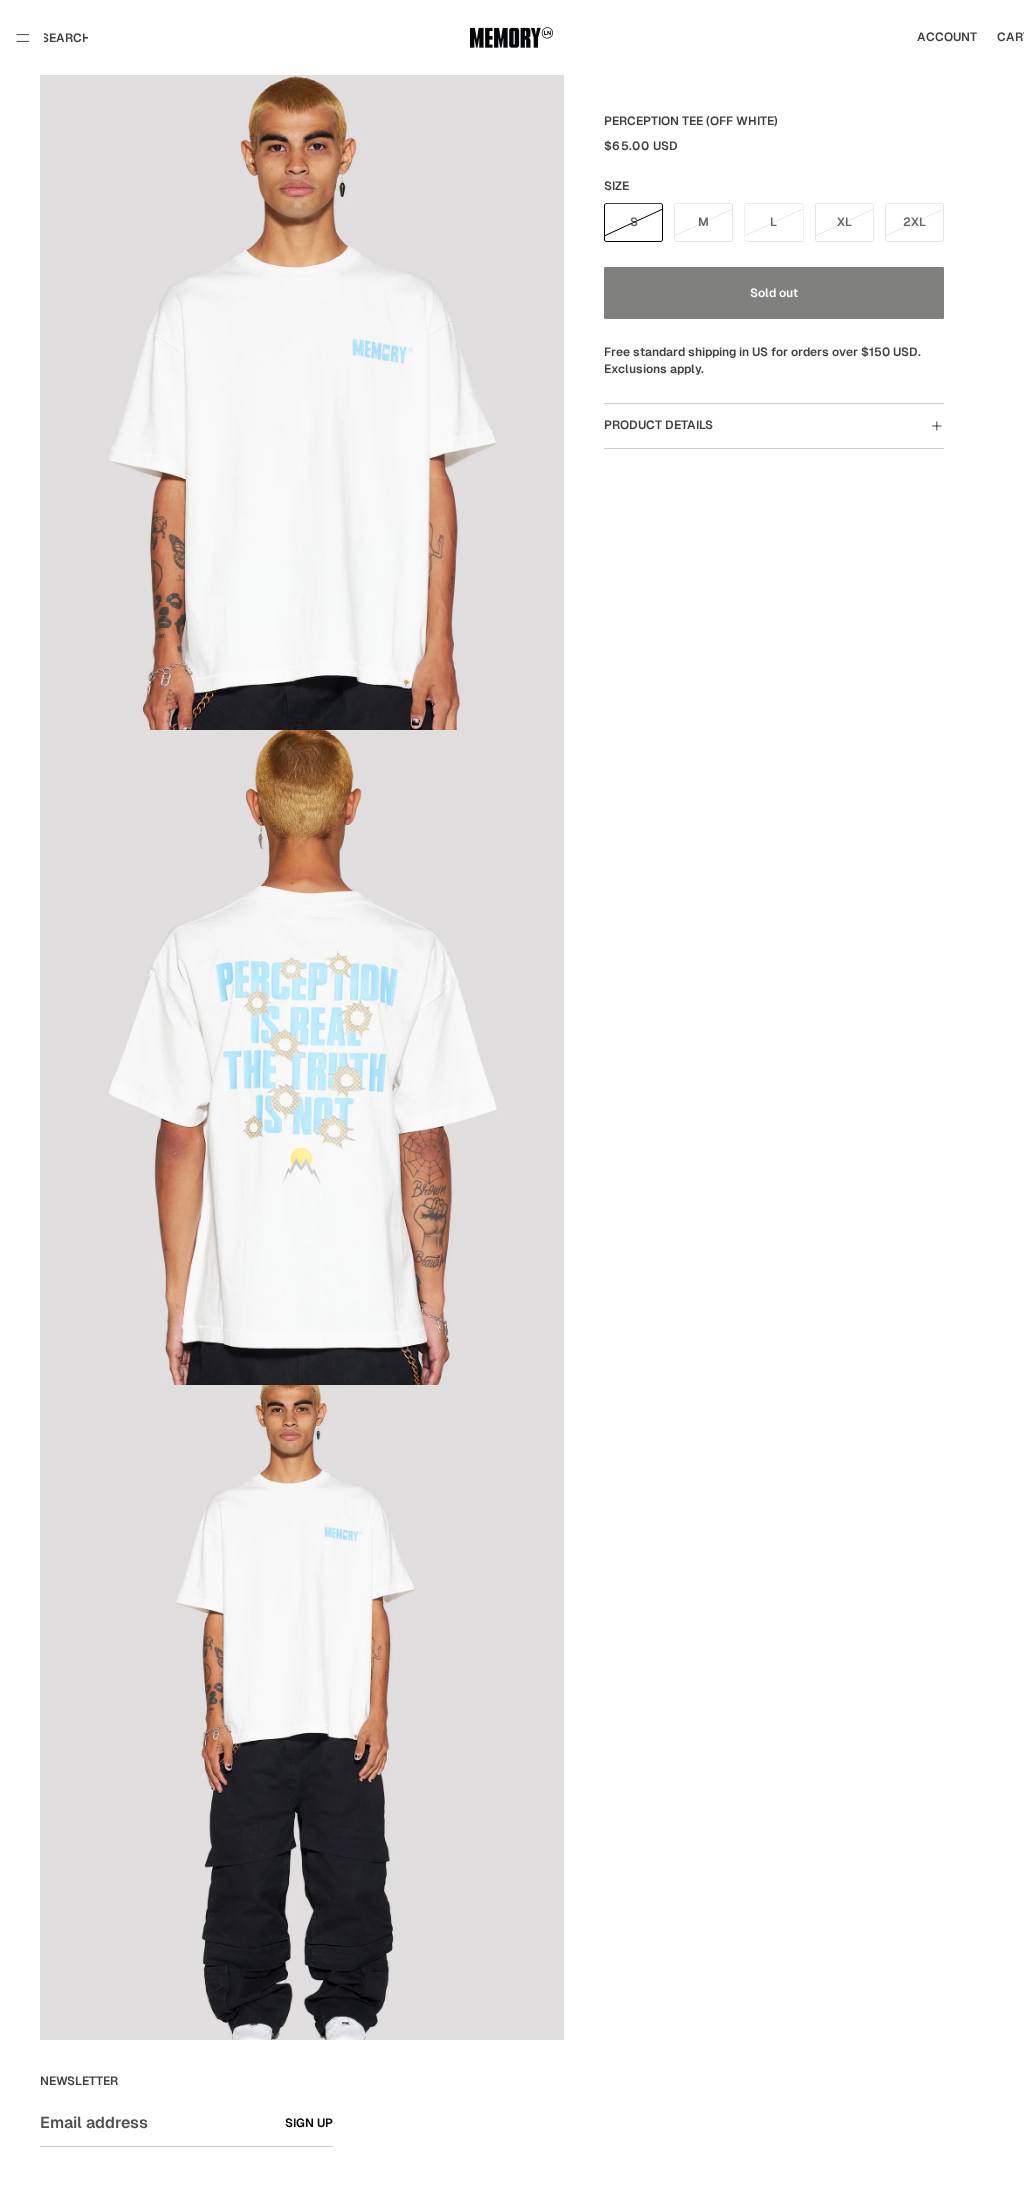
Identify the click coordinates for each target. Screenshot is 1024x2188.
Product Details (658, 425)
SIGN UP (309, 2123)
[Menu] (23, 38)
